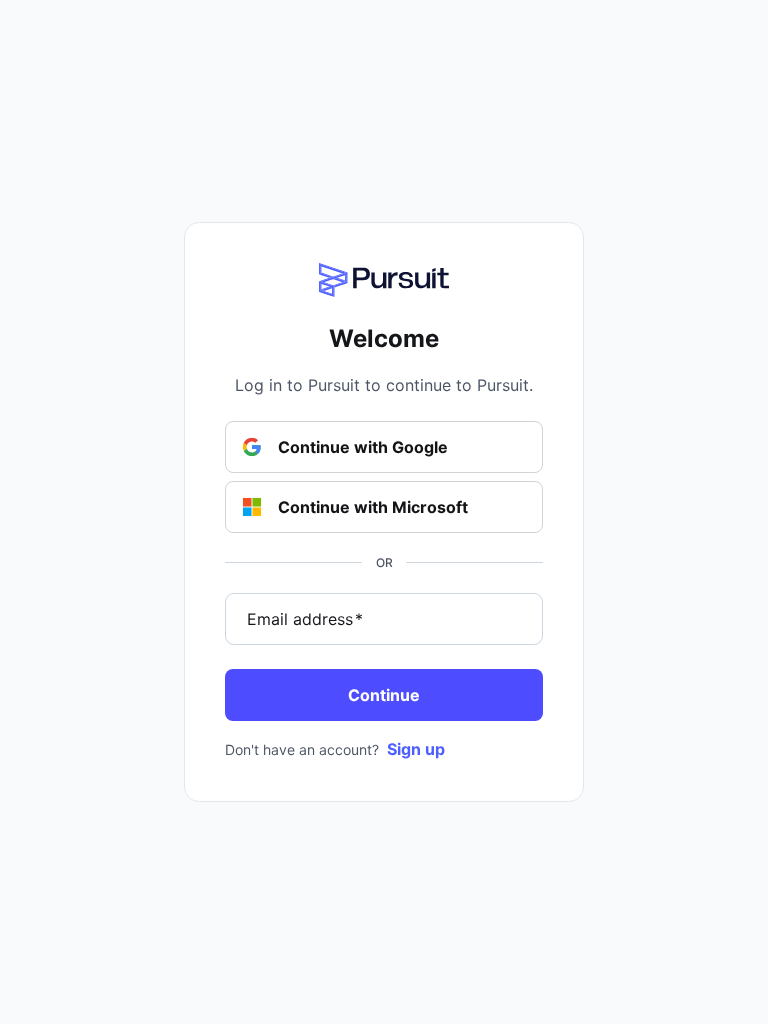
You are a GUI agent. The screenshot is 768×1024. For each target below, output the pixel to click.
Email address (305, 619)
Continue (384, 695)
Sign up (416, 749)
